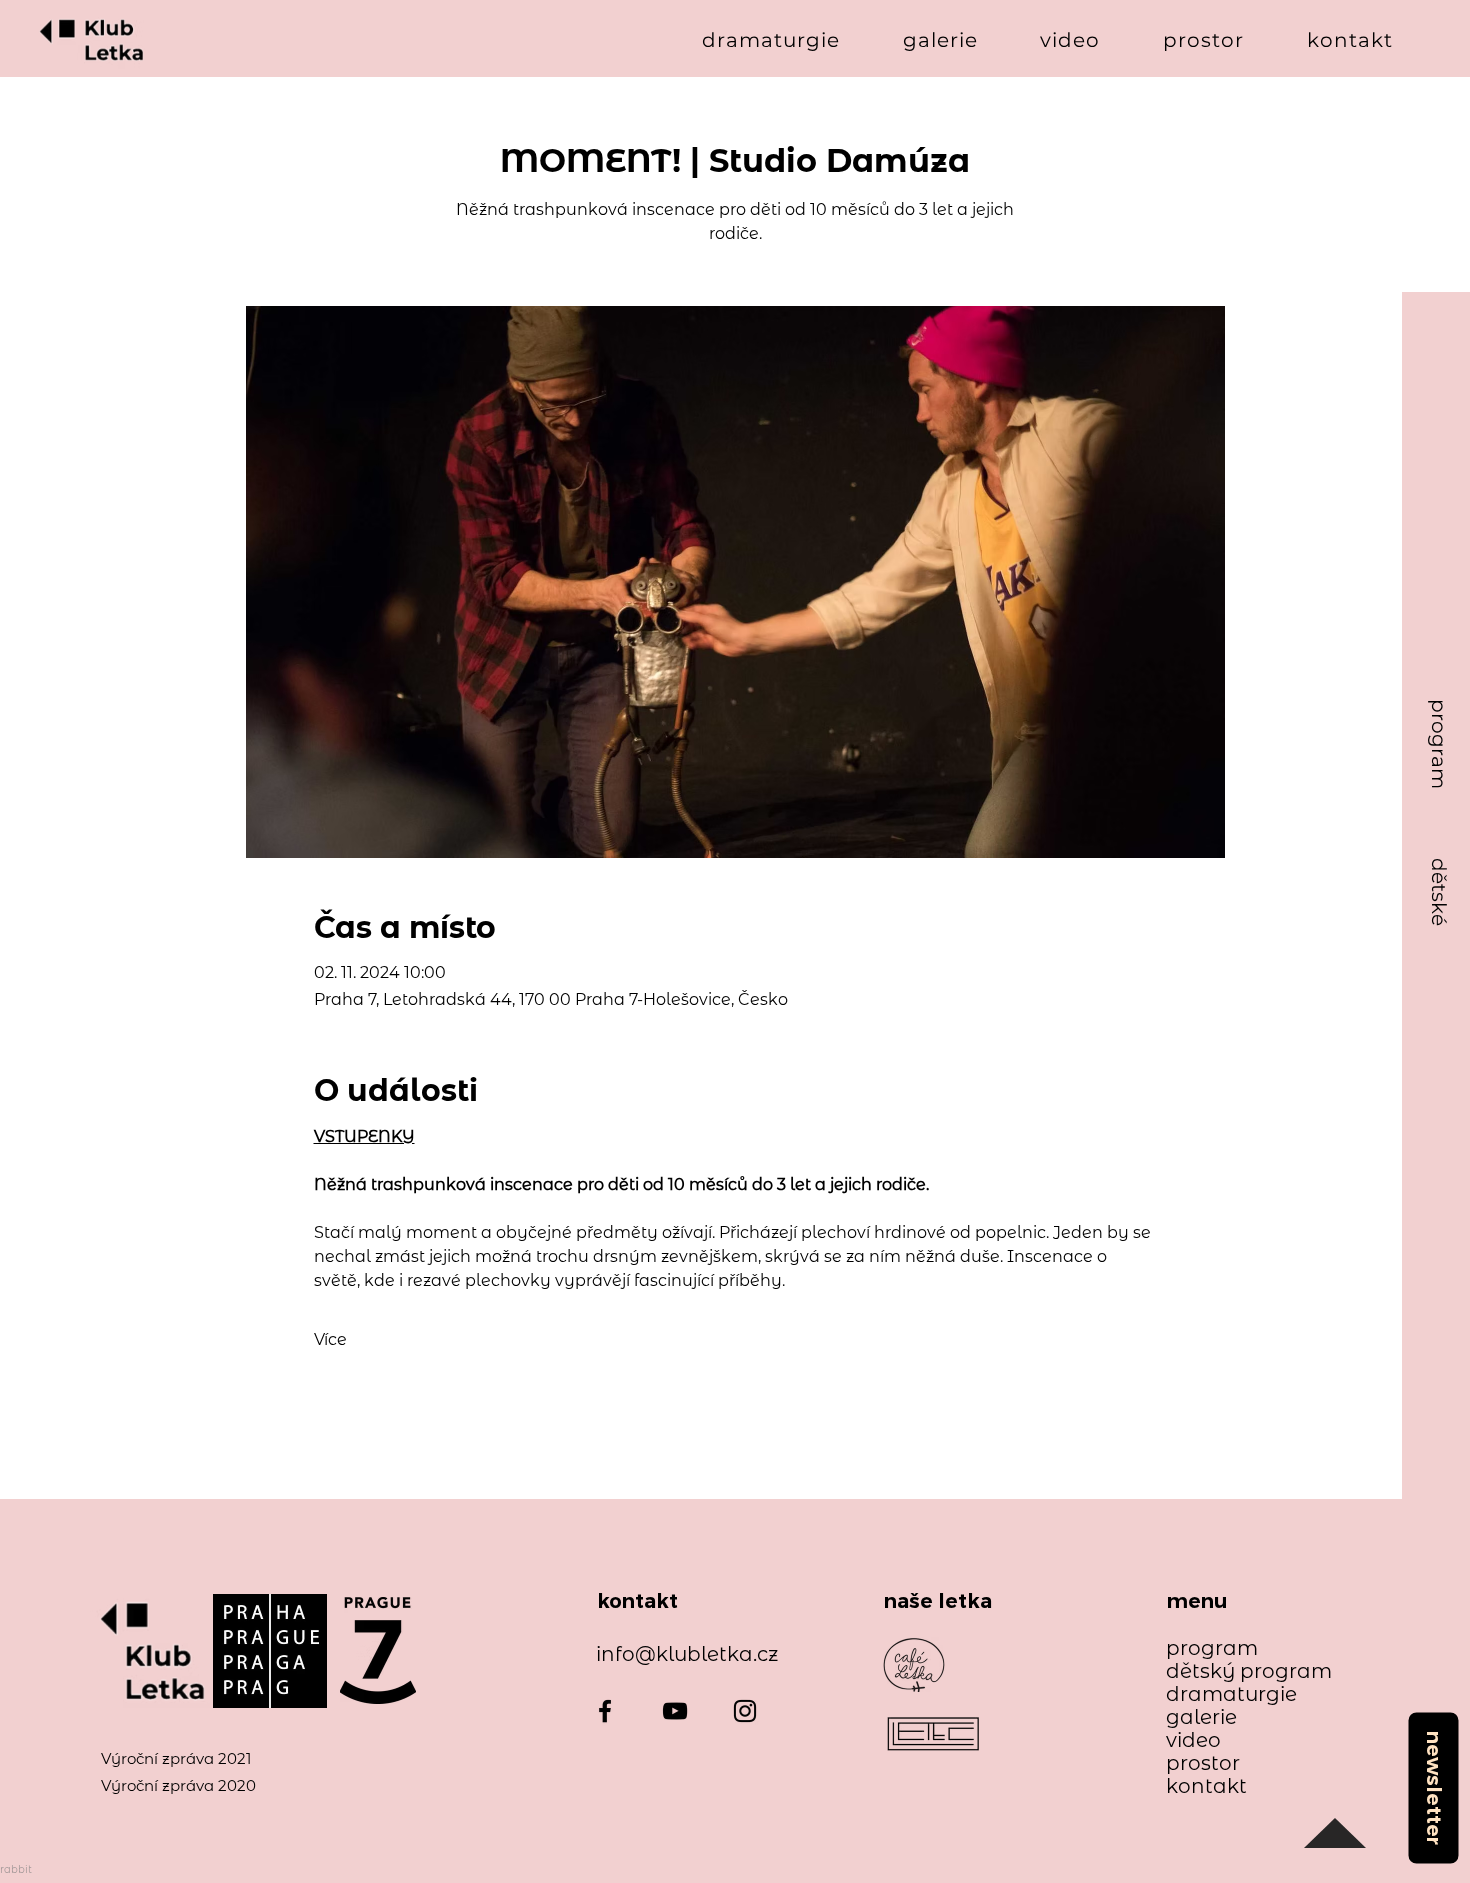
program (1212, 1648)
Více (330, 1339)
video (1193, 1740)
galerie (1201, 1717)
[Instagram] (745, 1711)
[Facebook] (605, 1711)
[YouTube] (675, 1711)
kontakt (1206, 1786)
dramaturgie (1231, 1694)
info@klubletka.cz (687, 1654)
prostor (1203, 1763)
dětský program (1239, 1671)
